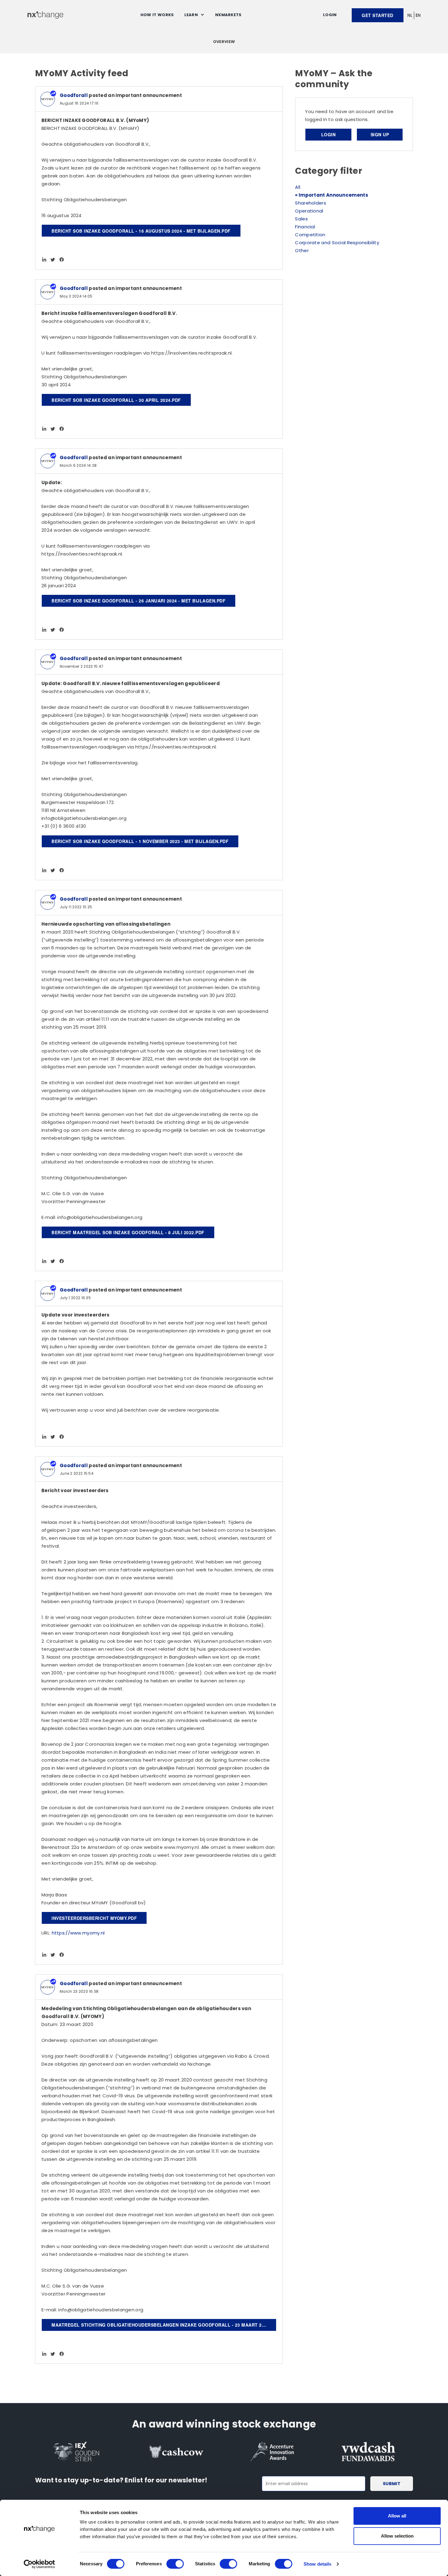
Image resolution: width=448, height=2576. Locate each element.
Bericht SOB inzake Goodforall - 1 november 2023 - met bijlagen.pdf (140, 841)
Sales (301, 219)
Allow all (397, 2516)
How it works (157, 15)
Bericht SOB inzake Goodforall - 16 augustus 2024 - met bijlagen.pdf (141, 231)
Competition (310, 235)
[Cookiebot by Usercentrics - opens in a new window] (39, 2564)
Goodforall (74, 95)
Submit (392, 2484)
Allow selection (397, 2536)
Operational (309, 211)
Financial (305, 227)
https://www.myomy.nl (78, 1933)
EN (418, 15)
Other (302, 250)
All (298, 187)
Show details (317, 2564)
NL (410, 15)
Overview (224, 42)
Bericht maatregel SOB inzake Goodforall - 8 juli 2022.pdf (128, 1232)
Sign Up (380, 134)
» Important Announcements (332, 195)
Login (330, 15)
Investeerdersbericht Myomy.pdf (94, 1918)
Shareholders (311, 203)
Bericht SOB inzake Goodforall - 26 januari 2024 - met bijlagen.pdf (139, 601)
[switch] (175, 2564)
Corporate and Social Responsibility (337, 243)
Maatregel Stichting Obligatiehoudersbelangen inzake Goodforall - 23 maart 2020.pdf (164, 2325)
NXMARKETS (228, 15)
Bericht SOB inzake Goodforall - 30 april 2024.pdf (116, 400)
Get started (378, 15)
